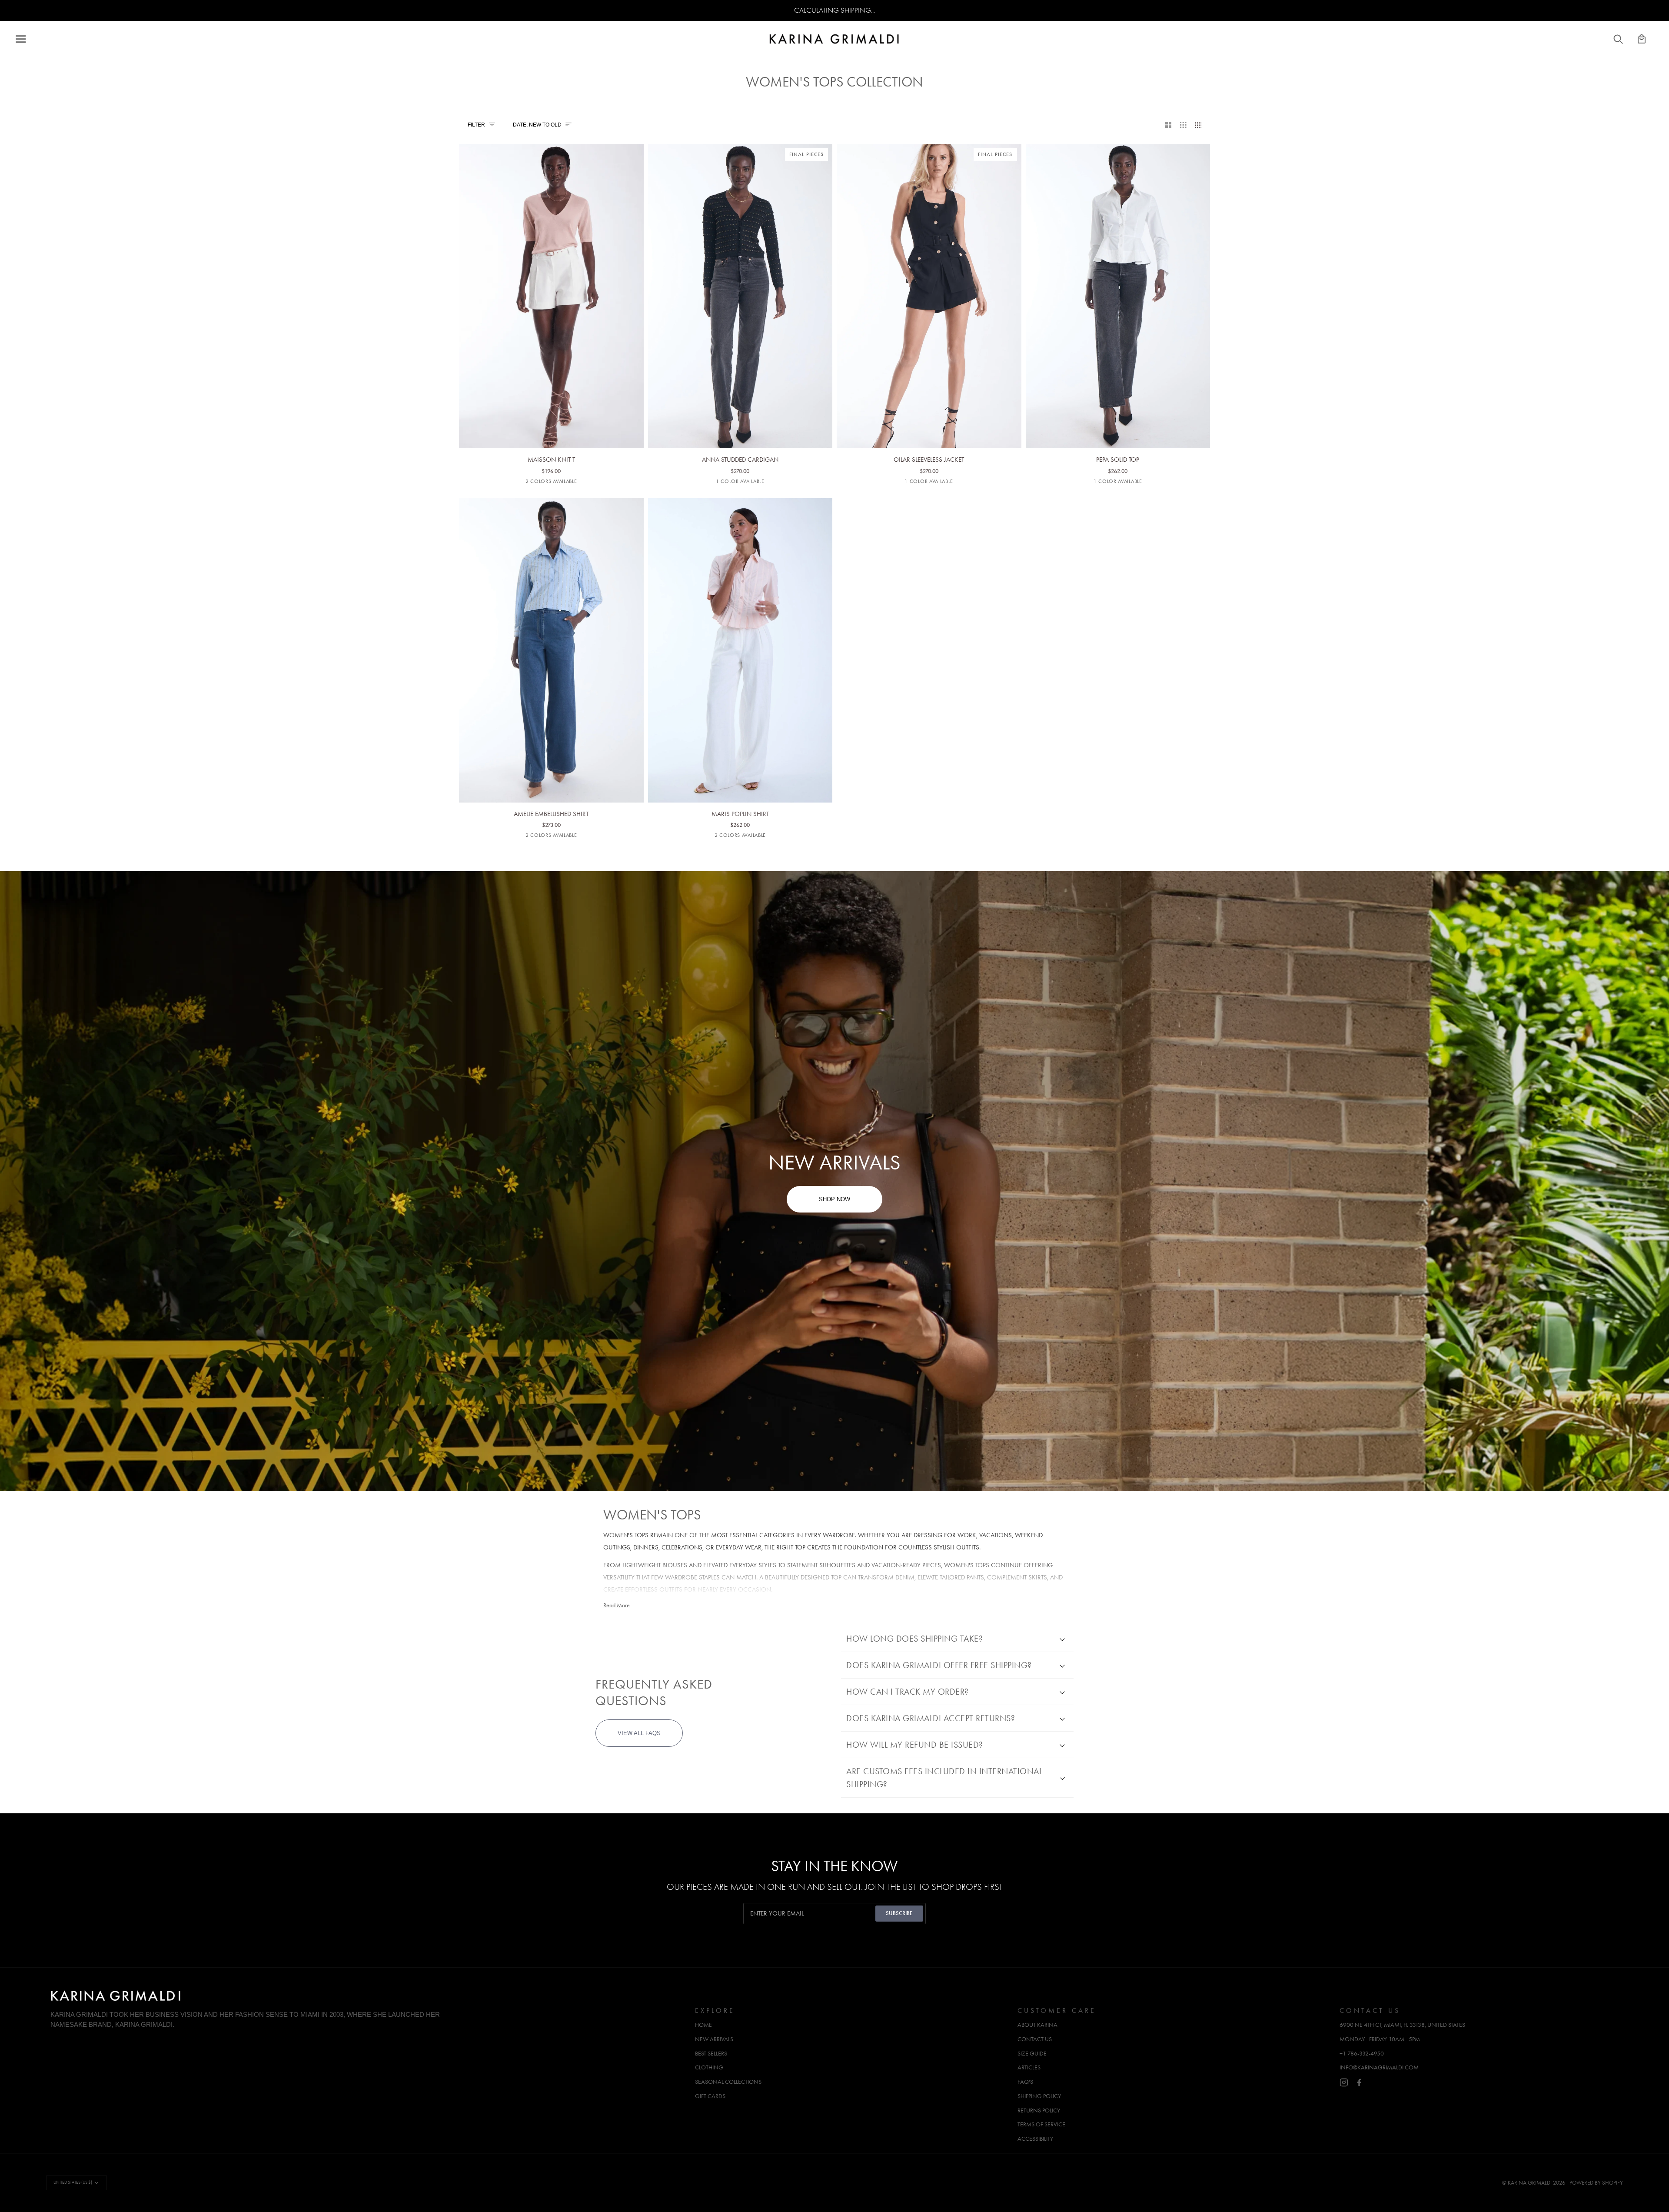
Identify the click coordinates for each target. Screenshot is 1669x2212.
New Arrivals (714, 2039)
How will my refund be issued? (915, 1745)
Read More (617, 1605)
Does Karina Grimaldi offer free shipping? (939, 1665)
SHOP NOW (834, 1199)
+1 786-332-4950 (1362, 2054)
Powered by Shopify (1596, 2183)
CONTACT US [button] (1370, 2010)
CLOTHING (709, 2067)
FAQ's (1025, 2082)
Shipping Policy (1039, 2096)
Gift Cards (710, 2096)
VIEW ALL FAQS (639, 1733)
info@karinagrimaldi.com (1379, 2067)
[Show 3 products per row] (1183, 125)
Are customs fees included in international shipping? (944, 1778)
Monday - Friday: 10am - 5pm (1380, 2039)
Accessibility (1035, 2139)
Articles (1029, 2067)
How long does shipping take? (914, 1639)
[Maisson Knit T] (551, 276)
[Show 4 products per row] (1201, 125)
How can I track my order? (908, 1692)
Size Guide (1032, 2054)
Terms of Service (1041, 2124)
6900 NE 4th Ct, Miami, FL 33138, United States (1402, 2025)
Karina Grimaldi (1530, 2183)
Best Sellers (711, 2054)
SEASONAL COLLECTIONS (728, 2082)
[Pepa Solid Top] (1118, 276)
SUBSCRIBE (899, 1913)
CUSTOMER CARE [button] (1057, 2010)
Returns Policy (1039, 2110)
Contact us (1035, 2039)
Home (703, 2025)
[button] (368, 2008)
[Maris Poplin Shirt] (740, 630)
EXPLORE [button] (715, 2010)
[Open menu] (29, 39)
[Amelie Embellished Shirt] (551, 630)
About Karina (1037, 2025)
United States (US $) (73, 2182)
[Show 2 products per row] (1169, 125)
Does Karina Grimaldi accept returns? (931, 1718)
